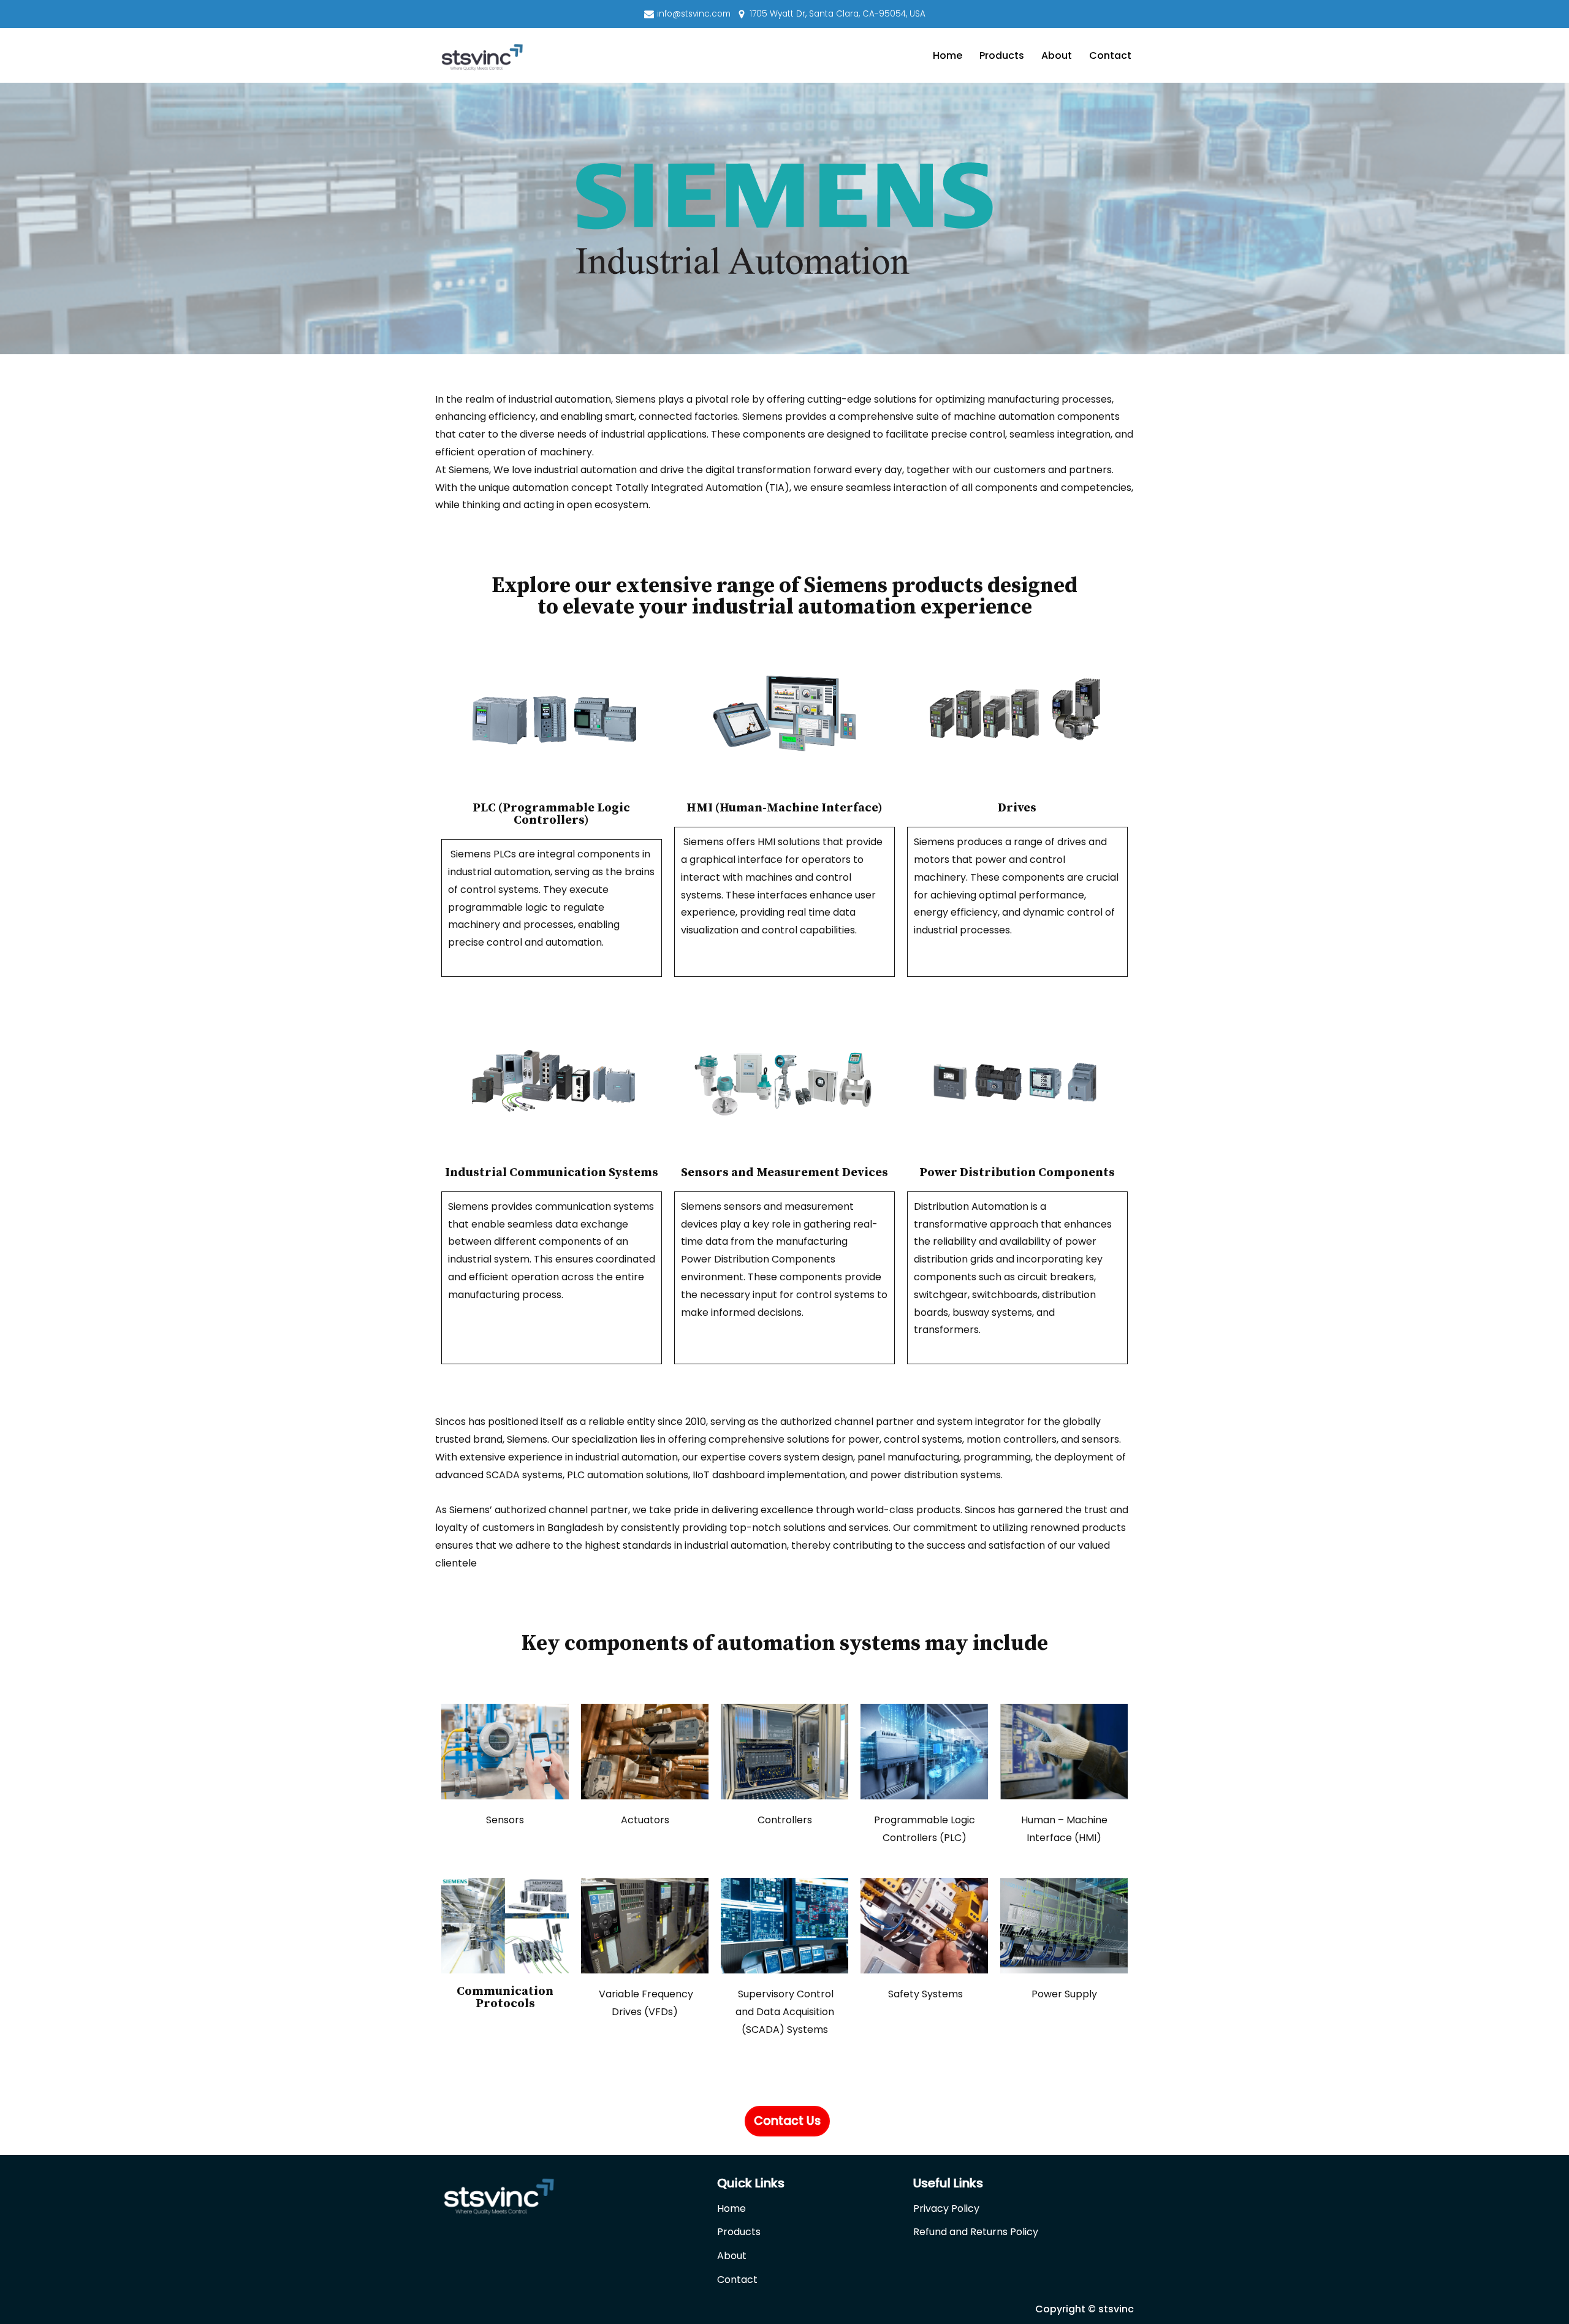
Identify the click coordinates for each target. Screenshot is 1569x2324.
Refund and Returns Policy (976, 2232)
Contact (1110, 55)
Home (948, 55)
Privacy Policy (946, 2208)
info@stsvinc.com (694, 14)
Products (1002, 55)
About (1057, 55)
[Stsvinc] (481, 57)
